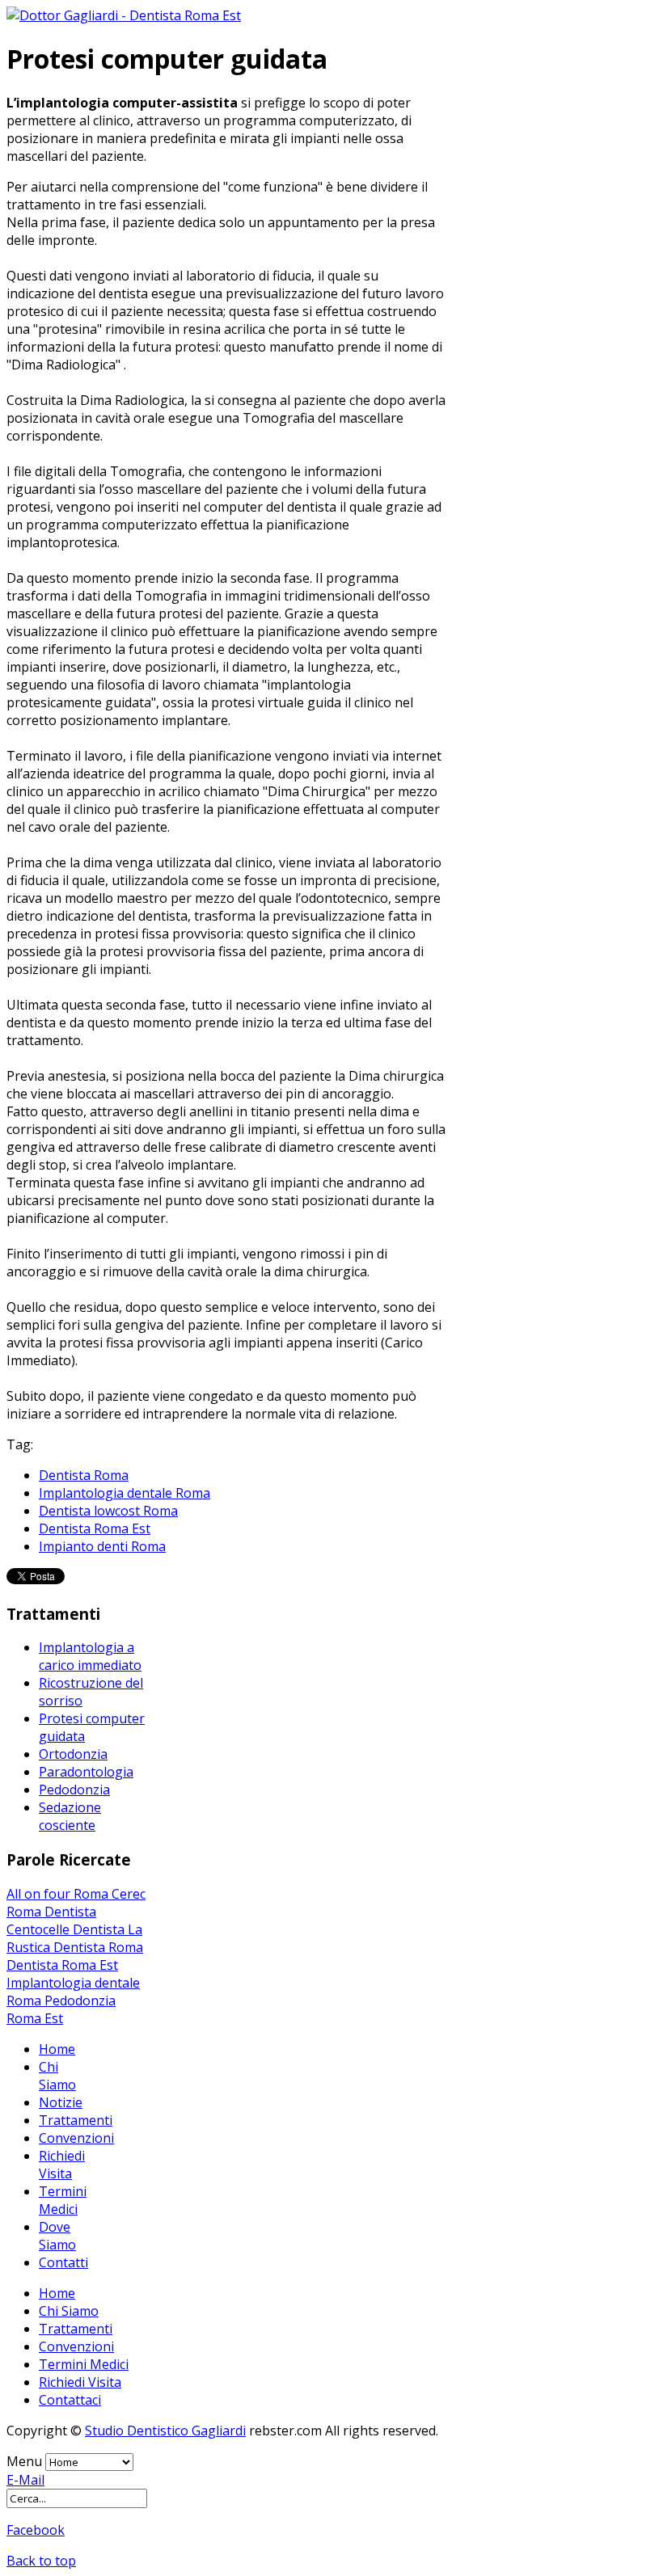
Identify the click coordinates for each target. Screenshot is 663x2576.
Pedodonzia (74, 1790)
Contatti (63, 2262)
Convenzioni (76, 2138)
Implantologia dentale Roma (125, 1493)
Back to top (41, 2561)
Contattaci (70, 2400)
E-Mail (25, 2480)
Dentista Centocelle (51, 1920)
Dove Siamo (57, 2236)
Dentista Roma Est (95, 1528)
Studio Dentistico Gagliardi (165, 2431)
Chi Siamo (57, 2076)
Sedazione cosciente (70, 1816)
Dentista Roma (84, 1475)
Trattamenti (76, 2120)
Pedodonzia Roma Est (61, 2009)
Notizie (61, 2102)
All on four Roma (59, 1894)
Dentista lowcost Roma (108, 1511)
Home (57, 2049)
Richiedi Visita (62, 2165)
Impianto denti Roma (102, 1546)
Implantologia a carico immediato (90, 1656)
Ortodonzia (73, 1754)
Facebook (36, 2530)
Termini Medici (63, 2200)
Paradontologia (86, 1772)
